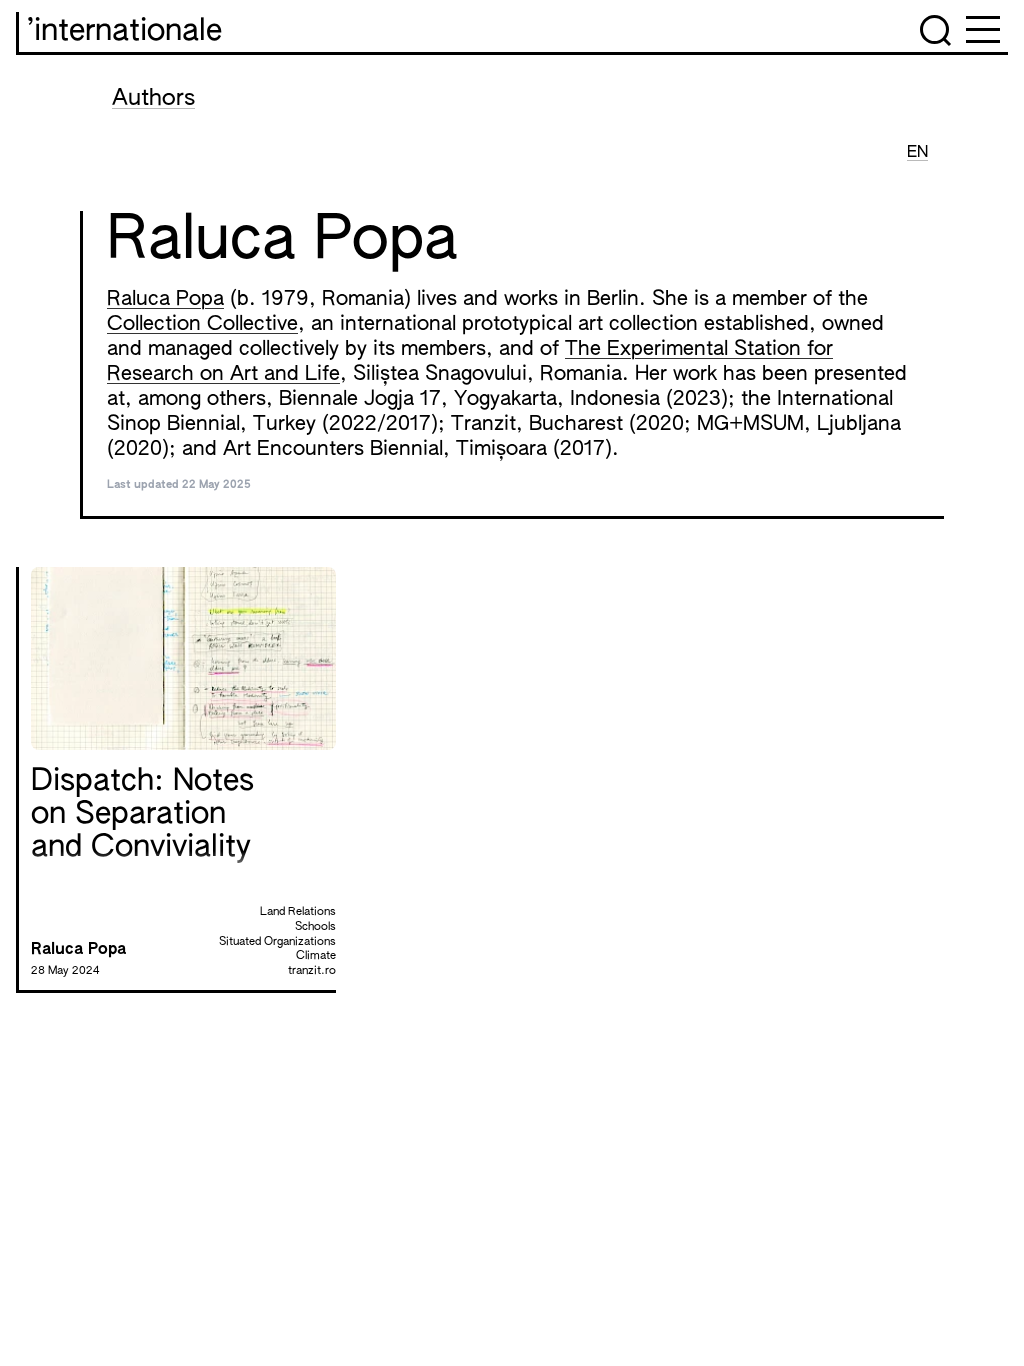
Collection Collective (202, 324)
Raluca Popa (165, 299)
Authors (153, 99)
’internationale (124, 32)
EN (917, 153)
